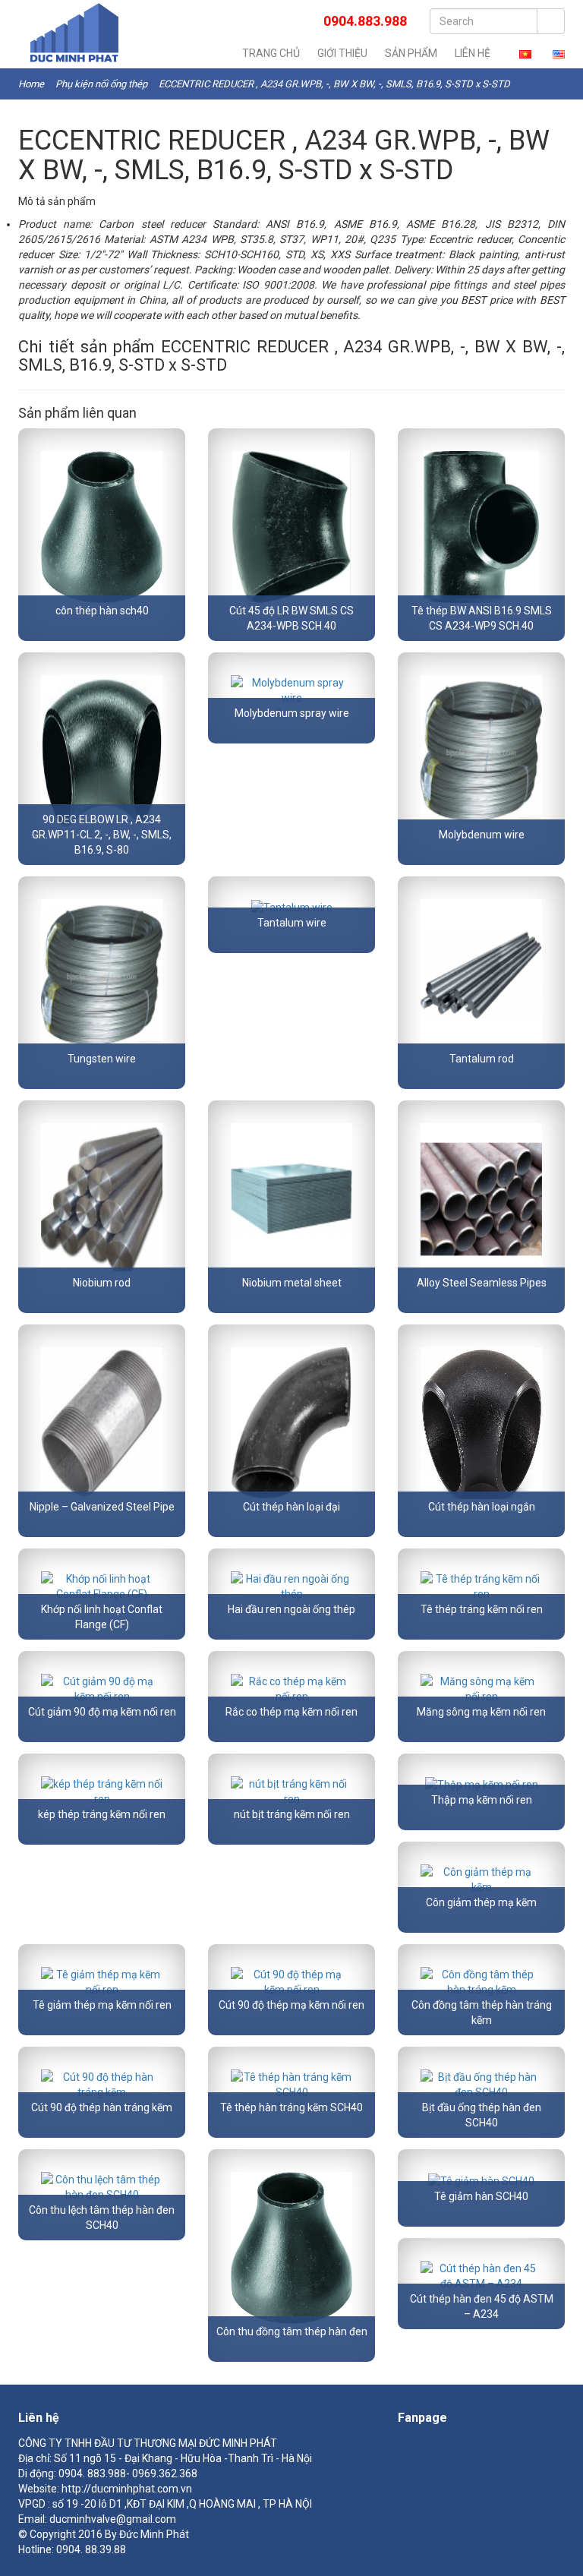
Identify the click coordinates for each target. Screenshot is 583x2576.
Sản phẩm (411, 53)
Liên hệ (473, 53)
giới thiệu (342, 53)
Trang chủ (271, 53)
